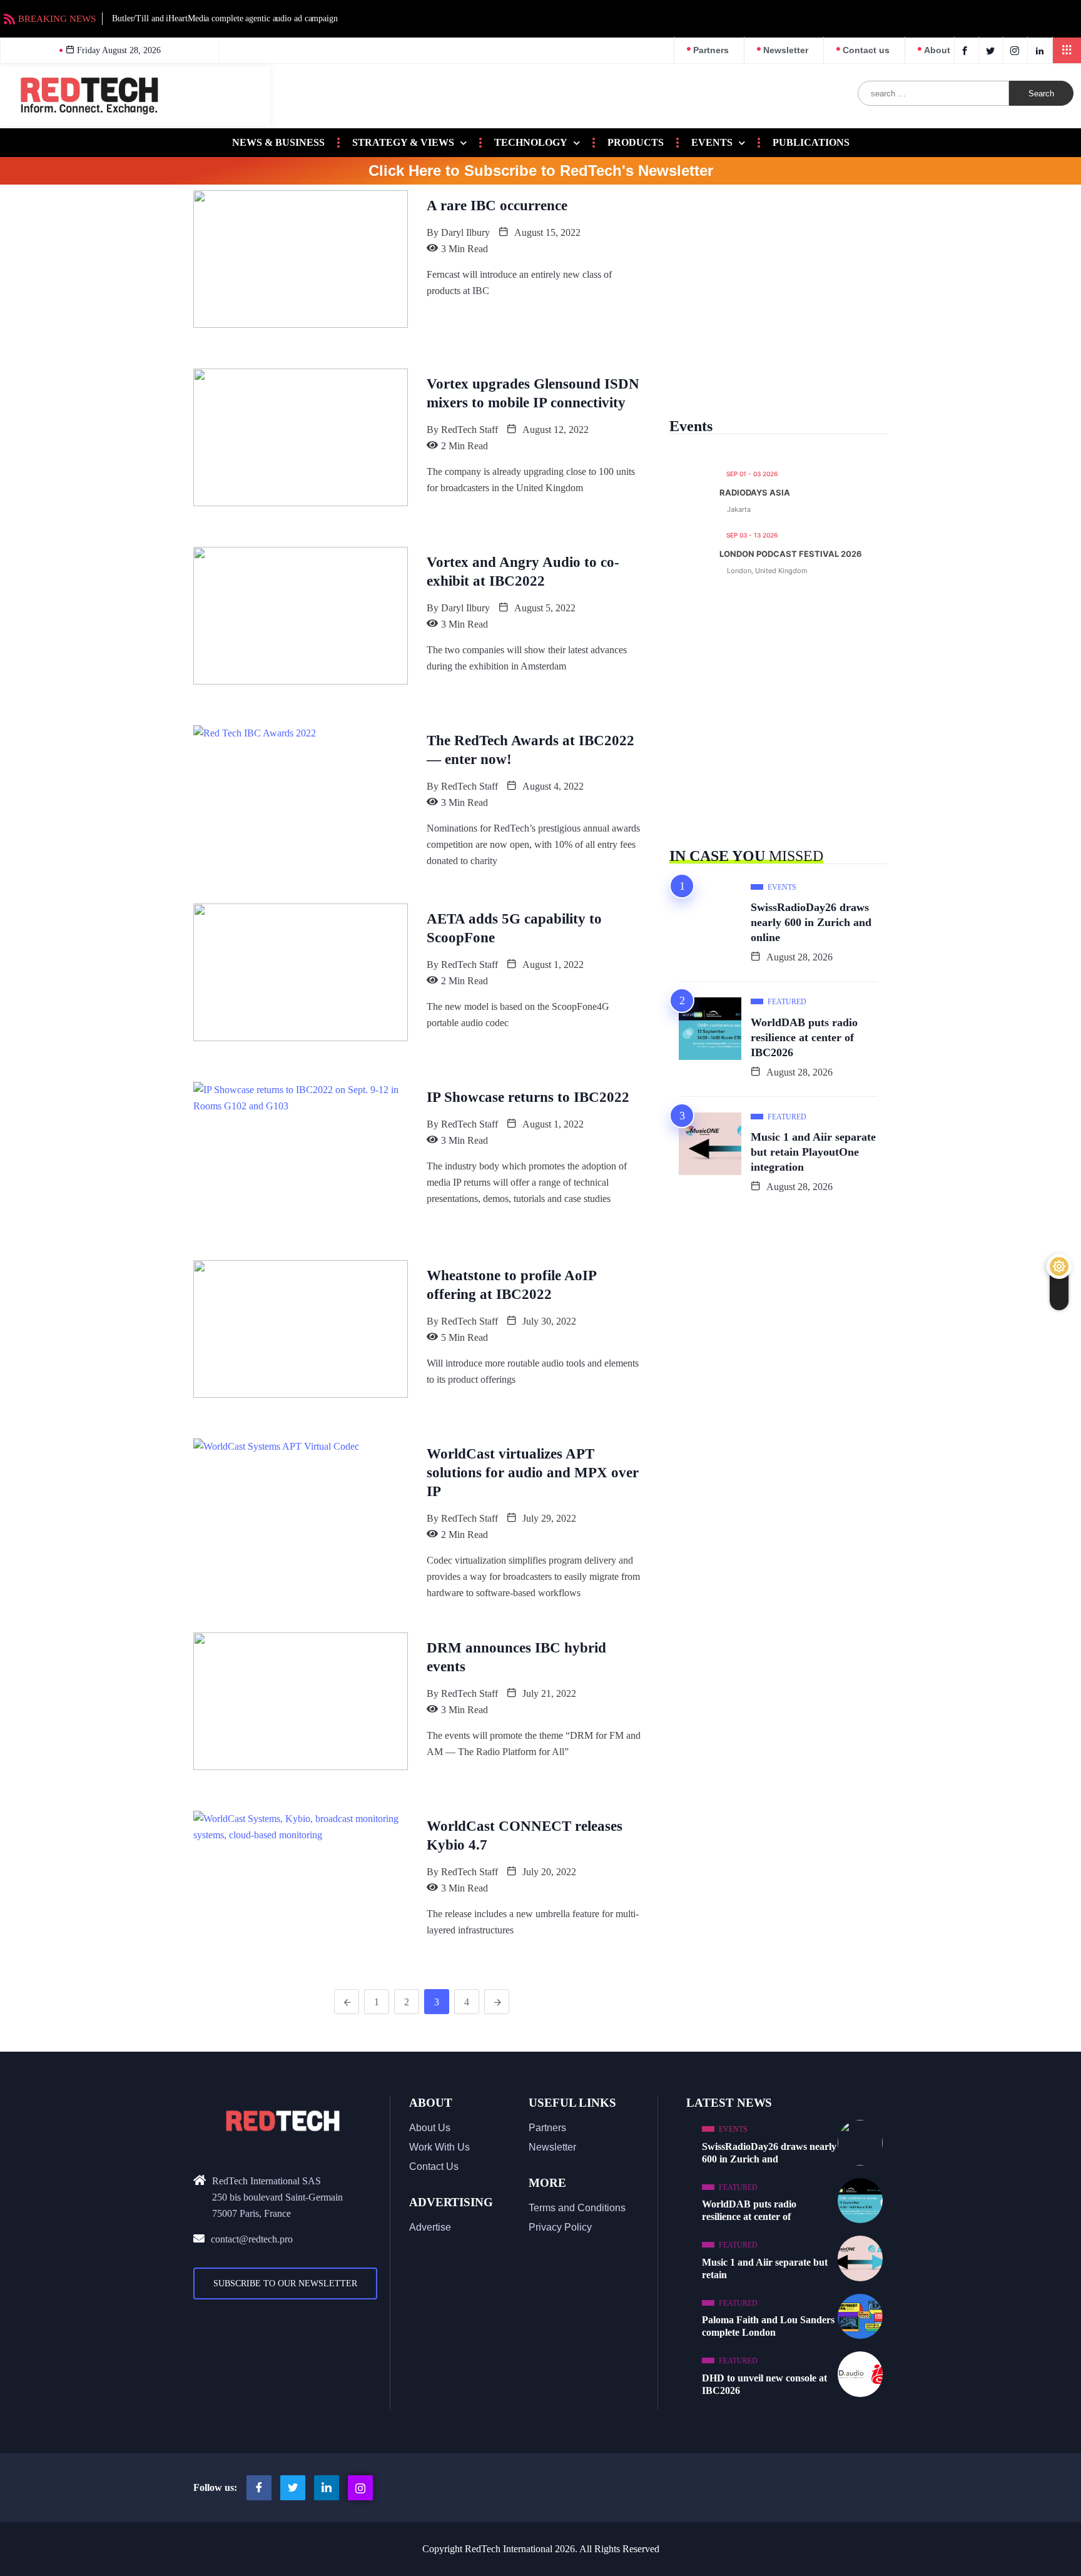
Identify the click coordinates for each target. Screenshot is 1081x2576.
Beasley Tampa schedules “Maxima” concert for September (970, 18)
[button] (1067, 50)
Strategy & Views (403, 142)
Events (712, 142)
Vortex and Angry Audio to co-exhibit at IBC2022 (523, 572)
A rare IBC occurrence (497, 206)
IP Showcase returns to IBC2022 (528, 1097)
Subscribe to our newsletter (285, 2283)
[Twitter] (992, 50)
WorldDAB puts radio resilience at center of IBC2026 (804, 1037)
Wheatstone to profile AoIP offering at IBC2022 (512, 1285)
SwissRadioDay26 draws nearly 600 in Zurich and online (811, 922)
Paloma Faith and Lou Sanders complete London (768, 2326)
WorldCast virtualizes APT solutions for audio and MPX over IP (533, 1473)
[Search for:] (934, 93)
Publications (811, 142)
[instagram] (1017, 50)
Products (636, 142)
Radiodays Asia (755, 493)
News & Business (278, 142)
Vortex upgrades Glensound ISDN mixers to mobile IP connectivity (533, 393)
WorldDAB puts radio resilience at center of (749, 2210)
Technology (531, 142)
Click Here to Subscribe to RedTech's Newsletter (541, 171)
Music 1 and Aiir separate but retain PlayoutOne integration (813, 1152)
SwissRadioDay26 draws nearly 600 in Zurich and (769, 2153)
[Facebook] (967, 50)
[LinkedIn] (1041, 50)
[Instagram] (360, 2488)
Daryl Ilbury (465, 232)
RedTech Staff (469, 430)
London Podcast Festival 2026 (791, 554)
